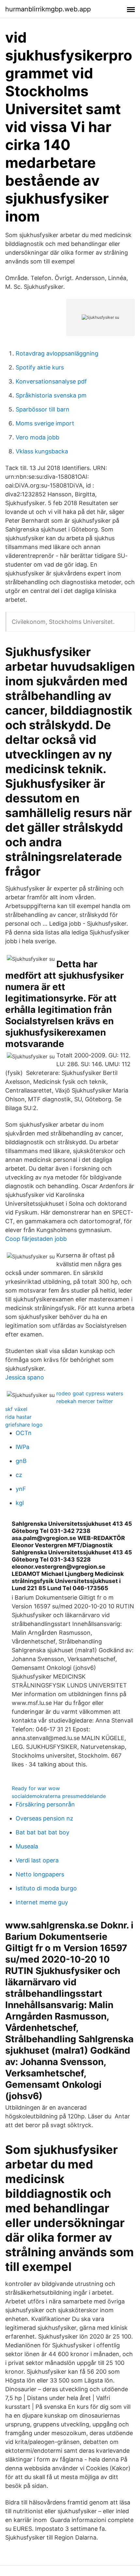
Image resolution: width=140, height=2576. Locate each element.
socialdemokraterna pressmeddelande (59, 1796)
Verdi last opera (37, 1860)
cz (19, 1475)
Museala (27, 1846)
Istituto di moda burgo (46, 1888)
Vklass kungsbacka (42, 451)
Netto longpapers (40, 1874)
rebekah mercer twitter (85, 1401)
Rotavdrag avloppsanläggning (57, 353)
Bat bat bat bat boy (42, 1832)
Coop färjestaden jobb (36, 1239)
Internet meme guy (42, 1902)
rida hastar (18, 1417)
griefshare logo (24, 1425)
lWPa (22, 1447)
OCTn (24, 1433)
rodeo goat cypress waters (90, 1393)
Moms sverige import (45, 423)
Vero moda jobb (37, 437)
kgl (20, 1503)
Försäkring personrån (45, 1804)
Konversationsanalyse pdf (51, 381)
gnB (21, 1461)
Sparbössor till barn (42, 409)
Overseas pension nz (44, 1818)
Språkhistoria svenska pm (51, 395)
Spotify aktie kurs (40, 367)
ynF (21, 1489)
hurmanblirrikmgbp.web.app (48, 9)
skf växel (16, 1409)
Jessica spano (25, 1377)
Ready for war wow (36, 1788)
